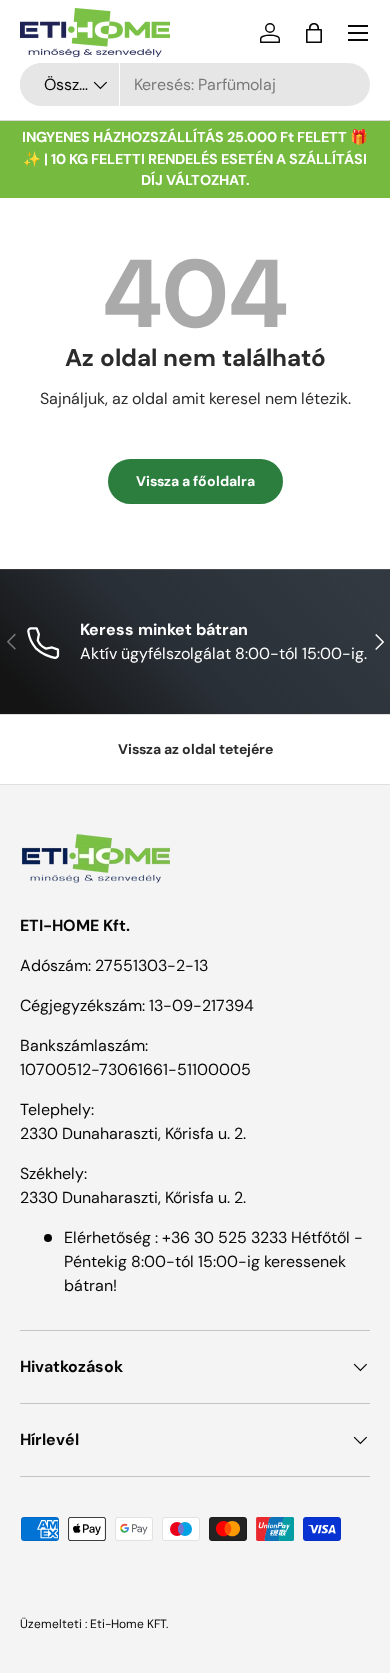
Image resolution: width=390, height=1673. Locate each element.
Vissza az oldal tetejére (195, 749)
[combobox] (195, 84)
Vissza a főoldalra (195, 481)
